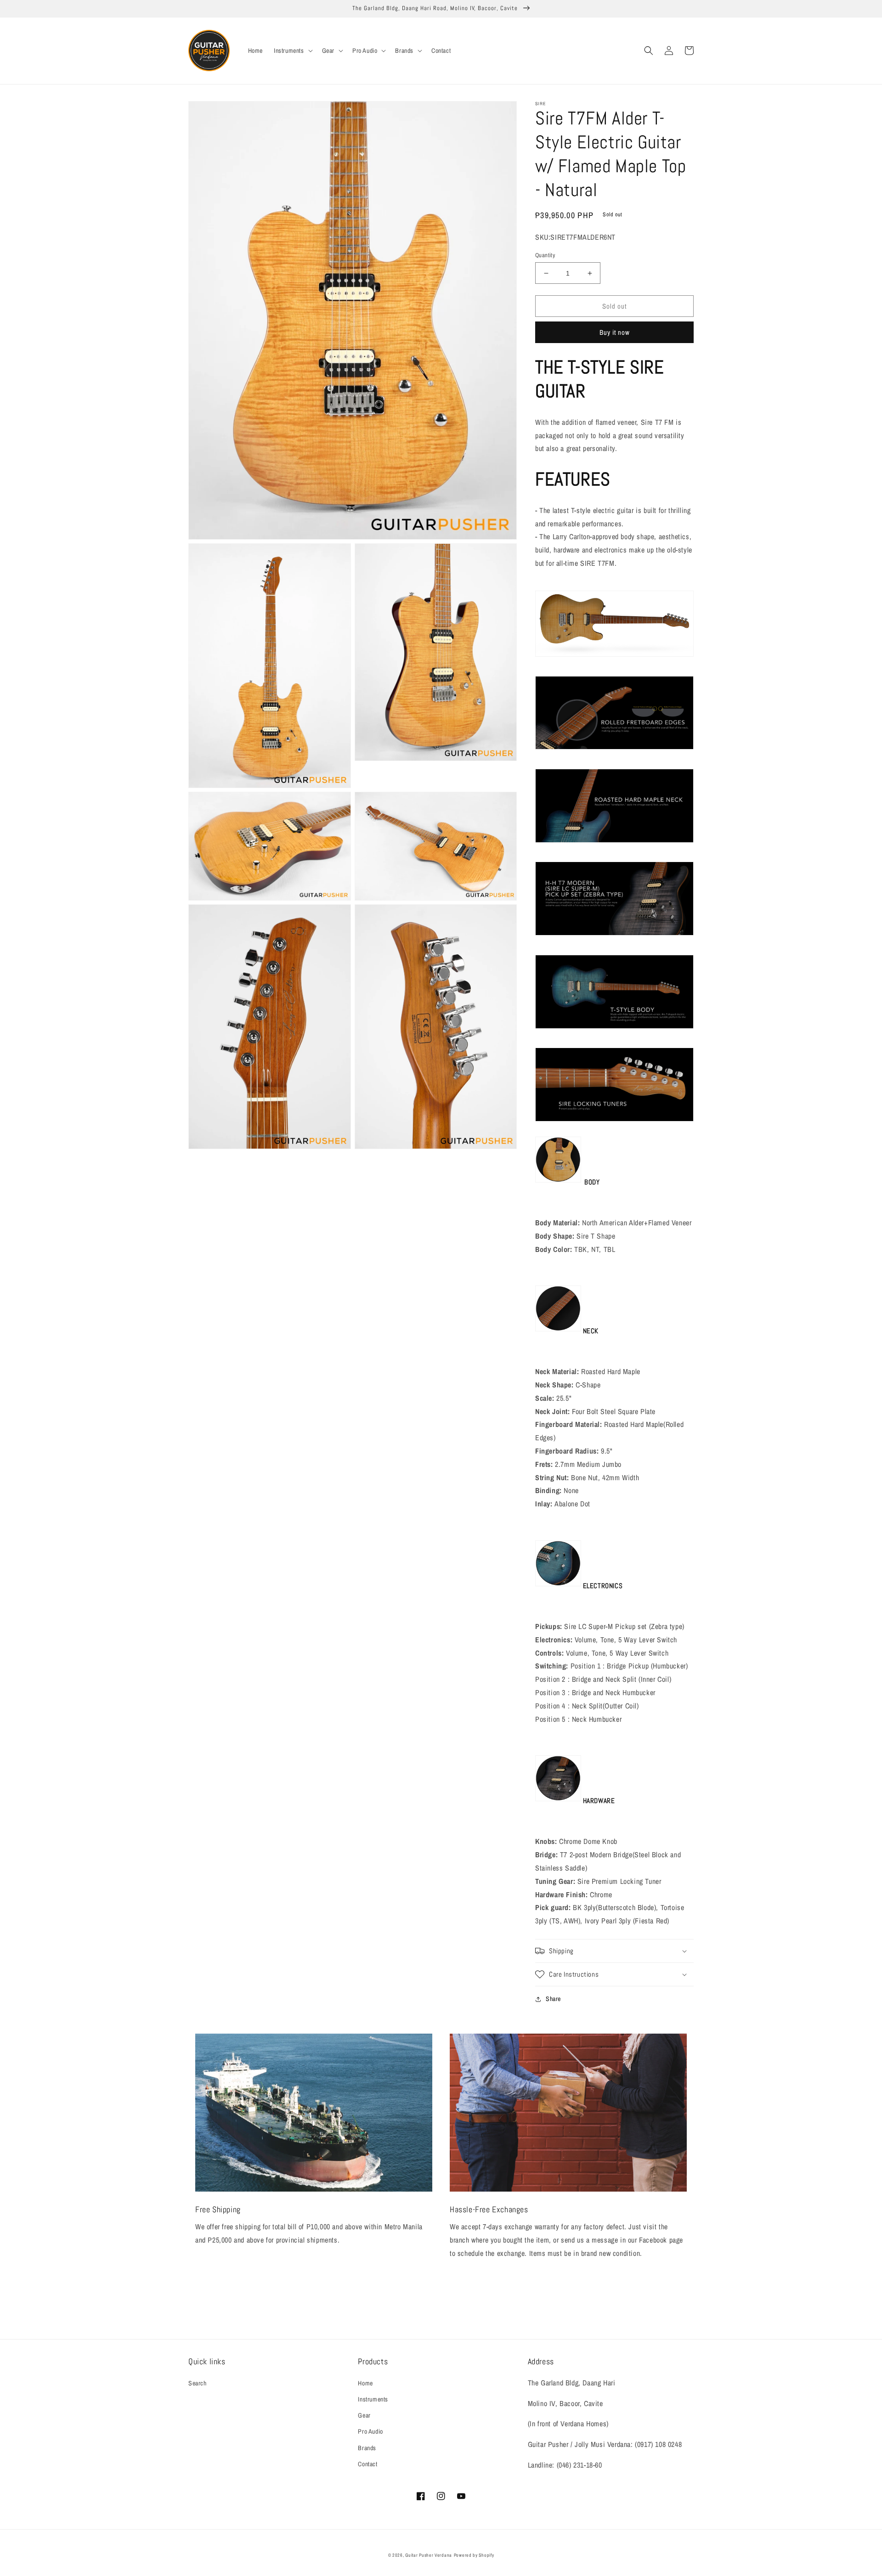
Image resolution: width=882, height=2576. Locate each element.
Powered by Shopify (474, 2555)
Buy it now (615, 332)
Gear (364, 2415)
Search (198, 2383)
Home (365, 2383)
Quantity (545, 255)
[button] (292, 51)
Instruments (373, 2399)
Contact (367, 2464)
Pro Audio (370, 2431)
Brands (367, 2448)
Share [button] (553, 1999)
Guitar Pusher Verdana (429, 2555)
